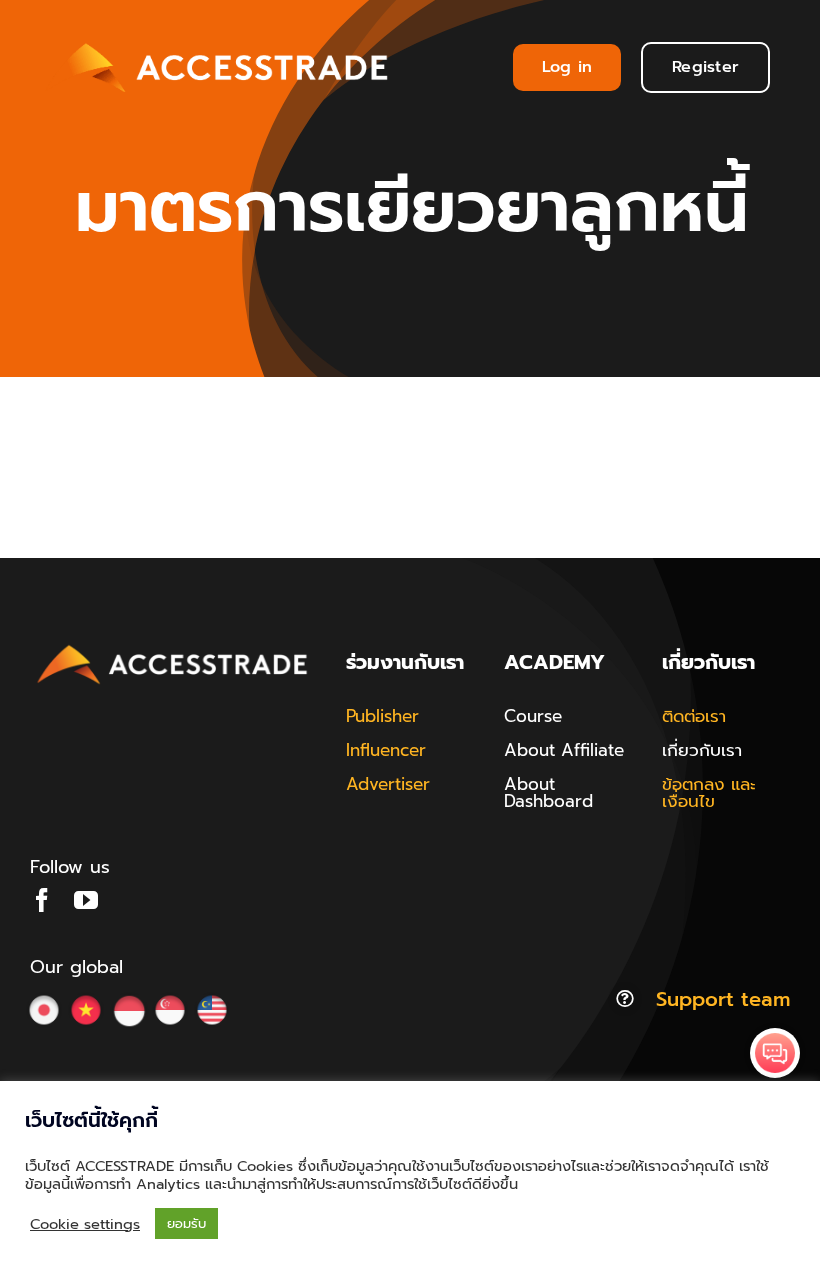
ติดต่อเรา (694, 716)
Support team (723, 999)
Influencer (386, 750)
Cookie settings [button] (85, 1224)
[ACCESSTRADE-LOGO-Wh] (220, 39)
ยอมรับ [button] (186, 1223)
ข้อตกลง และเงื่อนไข (709, 792)
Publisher (382, 716)
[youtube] (86, 900)
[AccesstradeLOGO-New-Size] (173, 646)
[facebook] (42, 900)
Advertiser (388, 784)
